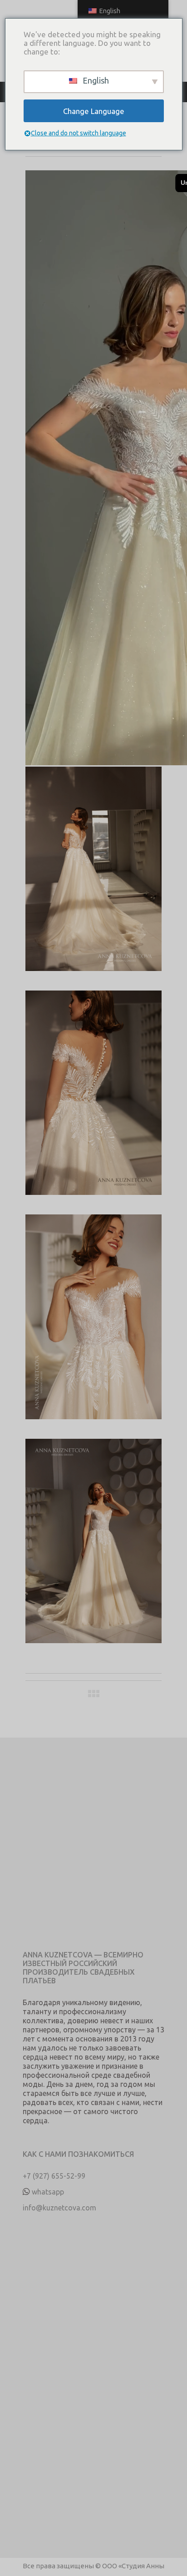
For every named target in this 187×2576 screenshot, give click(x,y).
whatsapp (48, 2192)
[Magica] (93, 879)
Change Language (94, 111)
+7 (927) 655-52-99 (54, 2176)
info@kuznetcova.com (59, 2208)
